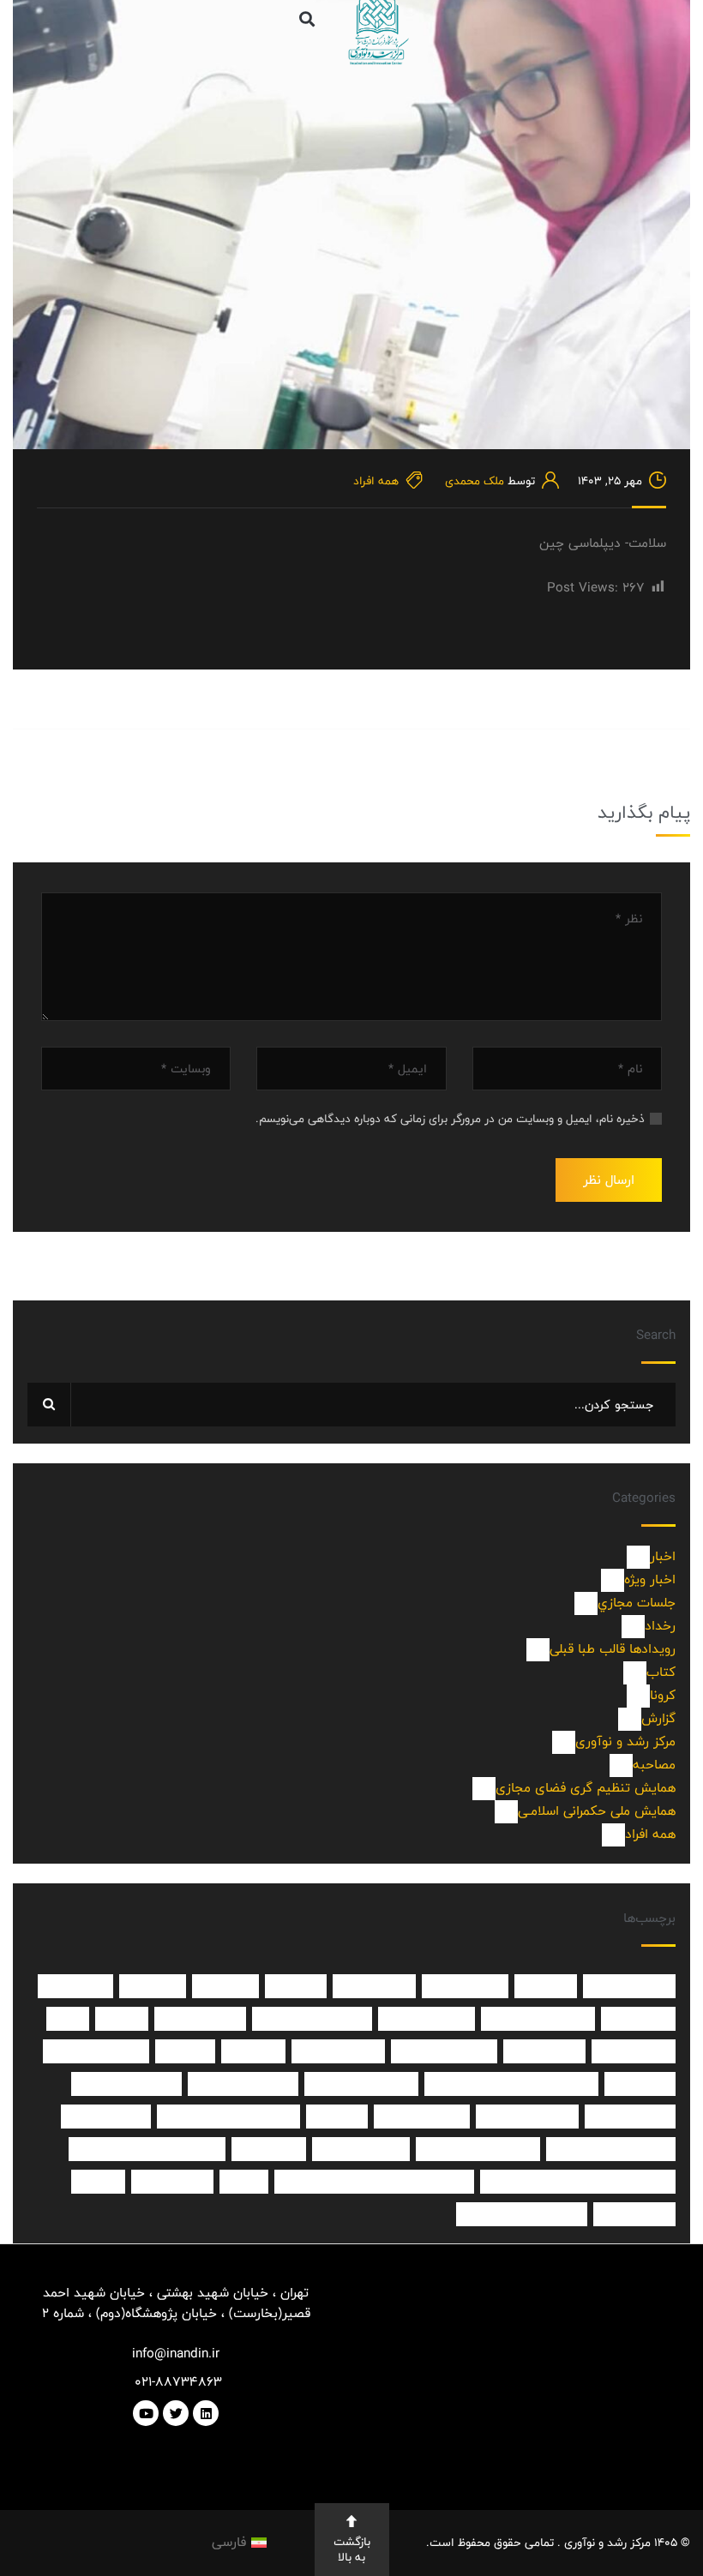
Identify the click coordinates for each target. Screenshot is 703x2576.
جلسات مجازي (629, 1603)
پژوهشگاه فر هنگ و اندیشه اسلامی (374, 2182)
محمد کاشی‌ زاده (96, 2051)
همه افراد (376, 481)
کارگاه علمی (634, 2214)
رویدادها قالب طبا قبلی (606, 1649)
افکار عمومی (465, 1986)
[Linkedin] (206, 2413)
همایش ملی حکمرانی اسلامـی (589, 1811)
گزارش (651, 1718)
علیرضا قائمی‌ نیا (444, 2051)
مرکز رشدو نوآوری (243, 2084)
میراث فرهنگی (422, 2117)
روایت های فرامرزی (312, 2019)
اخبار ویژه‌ (643, 1579)
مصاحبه (647, 1765)
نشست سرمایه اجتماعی (228, 2117)
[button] (306, 18)
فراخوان (253, 2051)
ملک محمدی (475, 481)
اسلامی (546, 1986)
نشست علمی (106, 2117)
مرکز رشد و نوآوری (617, 1741)
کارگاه (98, 2182)
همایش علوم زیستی (478, 2149)
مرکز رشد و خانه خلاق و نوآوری (511, 2084)
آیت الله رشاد (629, 1986)
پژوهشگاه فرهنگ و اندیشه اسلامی (578, 2182)
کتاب (655, 1672)
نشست (337, 2117)
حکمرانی (153, 1986)
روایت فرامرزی (427, 2019)
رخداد (652, 1626)
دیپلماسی (638, 2019)
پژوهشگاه (269, 2149)
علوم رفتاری (544, 2051)
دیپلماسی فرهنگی (538, 2019)
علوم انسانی (634, 2051)
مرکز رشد (640, 2084)
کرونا (656, 1695)
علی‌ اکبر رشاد (338, 2051)
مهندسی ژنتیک (527, 2117)
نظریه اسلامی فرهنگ (611, 2149)
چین (244, 2182)
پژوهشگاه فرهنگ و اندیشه (147, 2149)
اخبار (653, 1556)
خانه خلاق (75, 1986)
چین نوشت (172, 2182)
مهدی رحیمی (630, 2117)
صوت (122, 2019)
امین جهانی (374, 1986)
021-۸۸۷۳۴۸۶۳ (176, 2382)
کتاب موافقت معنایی (522, 2214)
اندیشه (296, 1986)
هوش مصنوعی (361, 2149)
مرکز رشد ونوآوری (126, 2084)
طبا (68, 2019)
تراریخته (225, 1986)
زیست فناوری (200, 2019)
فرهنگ (185, 2051)
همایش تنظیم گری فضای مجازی (579, 1788)
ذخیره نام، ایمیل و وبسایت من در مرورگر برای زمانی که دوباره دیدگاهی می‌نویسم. (450, 1119)
